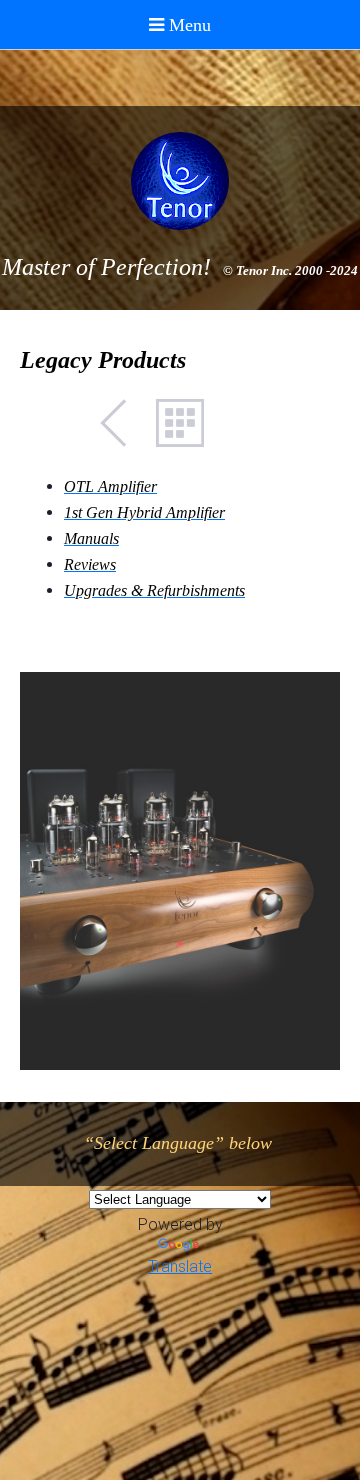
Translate (180, 1266)
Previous (124, 423)
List (180, 423)
